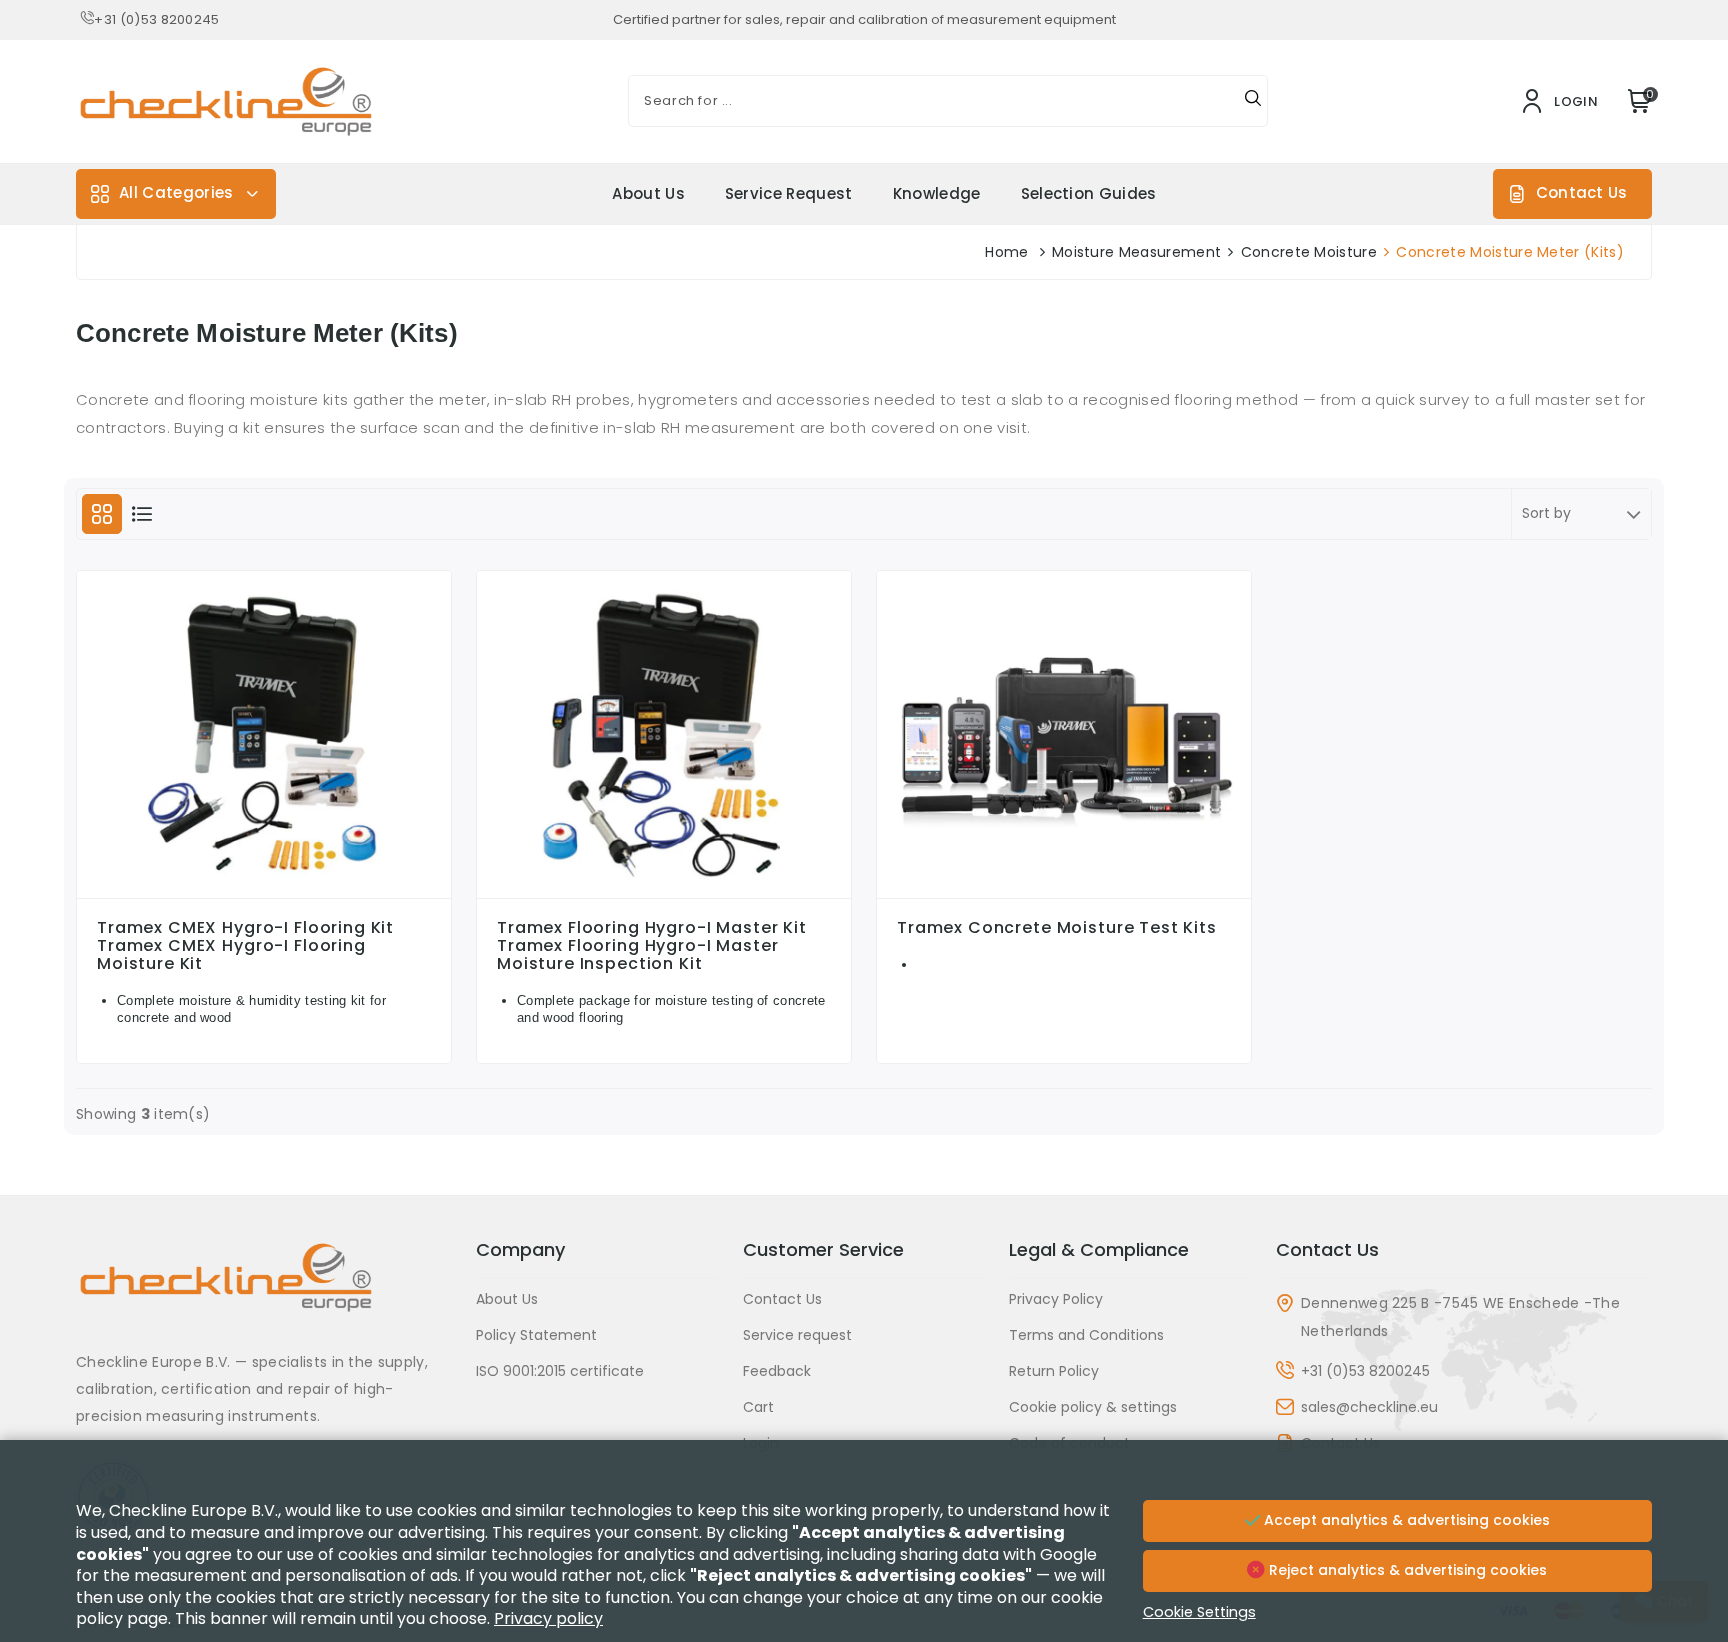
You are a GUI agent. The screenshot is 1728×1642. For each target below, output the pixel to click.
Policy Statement (536, 1335)
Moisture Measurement (1136, 252)
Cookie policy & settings (1093, 1407)
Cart (758, 1407)
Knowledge (937, 193)
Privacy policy (548, 1618)
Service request (789, 193)
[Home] (264, 1292)
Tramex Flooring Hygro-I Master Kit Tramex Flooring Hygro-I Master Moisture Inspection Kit (652, 946)
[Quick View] (264, 893)
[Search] (1253, 101)
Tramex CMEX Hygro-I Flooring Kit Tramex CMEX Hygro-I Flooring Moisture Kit (245, 946)
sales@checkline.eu (1369, 1407)
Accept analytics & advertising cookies (1405, 1520)
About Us (648, 193)
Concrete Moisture (1309, 252)
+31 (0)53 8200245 (156, 19)
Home (1006, 252)
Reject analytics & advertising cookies (1406, 1570)
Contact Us (1581, 192)
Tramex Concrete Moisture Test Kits (1057, 928)
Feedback (777, 1371)
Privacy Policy (1056, 1299)
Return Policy (1054, 1371)
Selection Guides (1089, 193)
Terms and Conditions (1086, 1335)
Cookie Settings (1199, 1612)
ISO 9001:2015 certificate (560, 1371)
